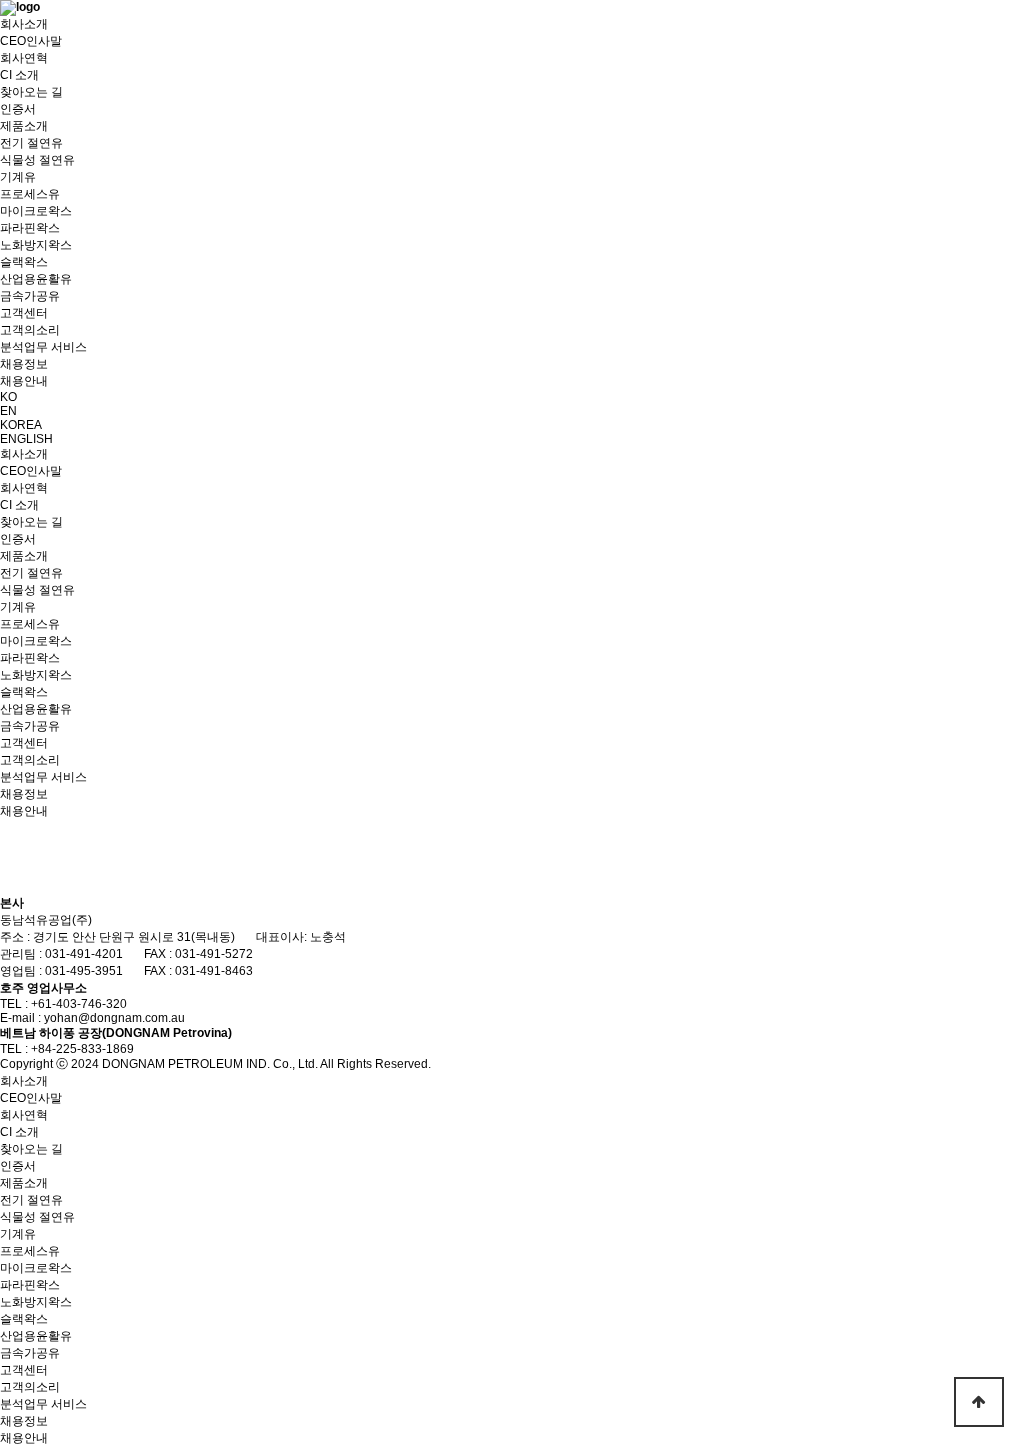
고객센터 (24, 313)
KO (8, 397)
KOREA (21, 425)
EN (8, 411)
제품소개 (24, 126)
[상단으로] (979, 1402)
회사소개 (24, 24)
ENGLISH (26, 439)
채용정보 (24, 364)
